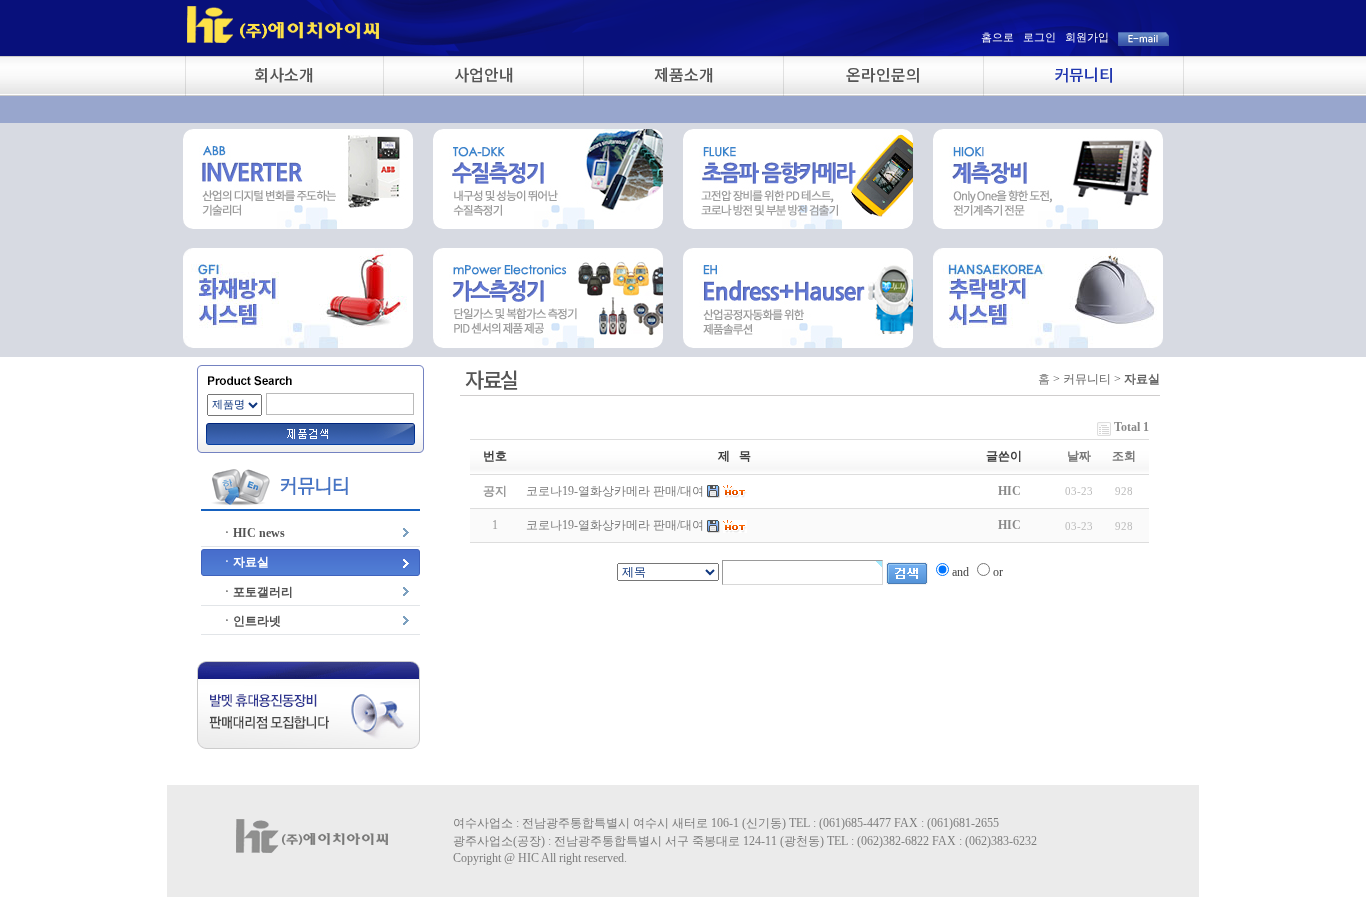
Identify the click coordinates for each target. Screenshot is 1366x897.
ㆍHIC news (253, 533)
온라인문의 (883, 74)
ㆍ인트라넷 (251, 621)
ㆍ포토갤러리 (257, 592)
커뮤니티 (1084, 74)
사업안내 (484, 74)
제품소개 (684, 74)
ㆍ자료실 (245, 562)
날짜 (1079, 456)
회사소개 (284, 74)
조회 (1124, 456)
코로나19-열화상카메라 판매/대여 (615, 525)
